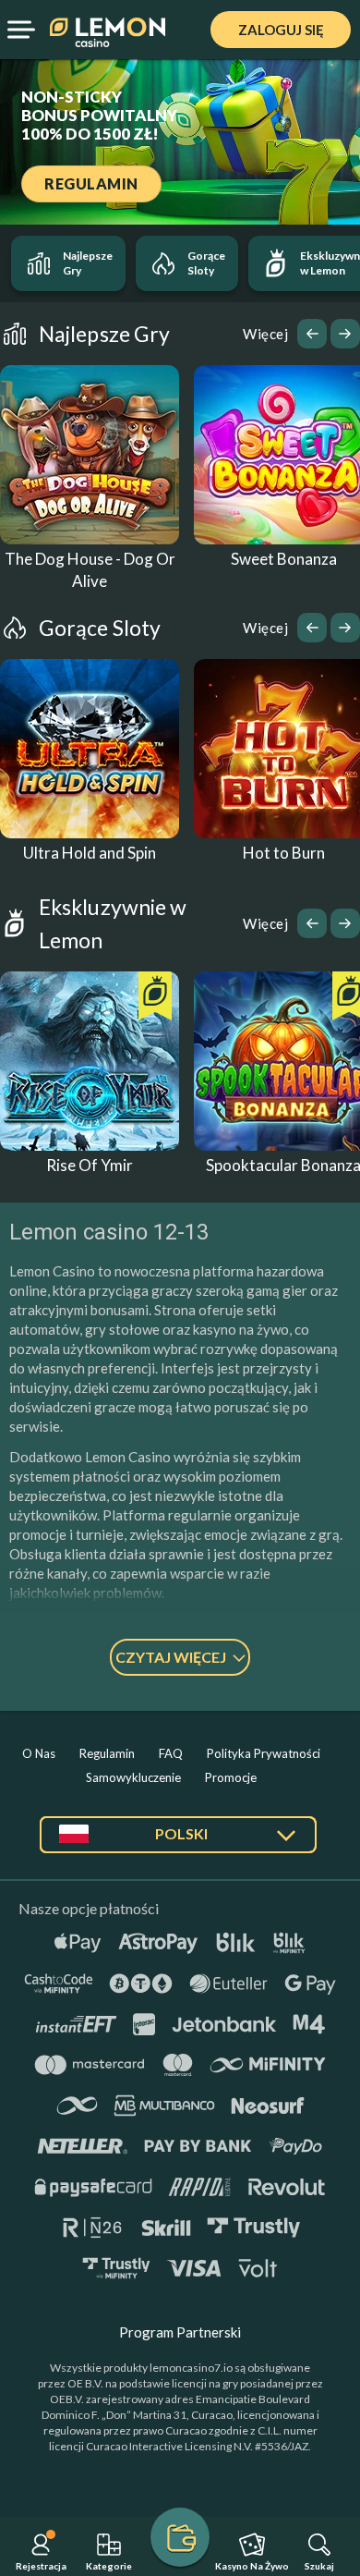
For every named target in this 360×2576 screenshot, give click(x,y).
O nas (39, 1753)
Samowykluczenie (133, 1777)
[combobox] (178, 1842)
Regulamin (107, 1753)
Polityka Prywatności (264, 1753)
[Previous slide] (312, 334)
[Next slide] (345, 334)
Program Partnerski (180, 2332)
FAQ (171, 1753)
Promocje (231, 1777)
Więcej (265, 334)
